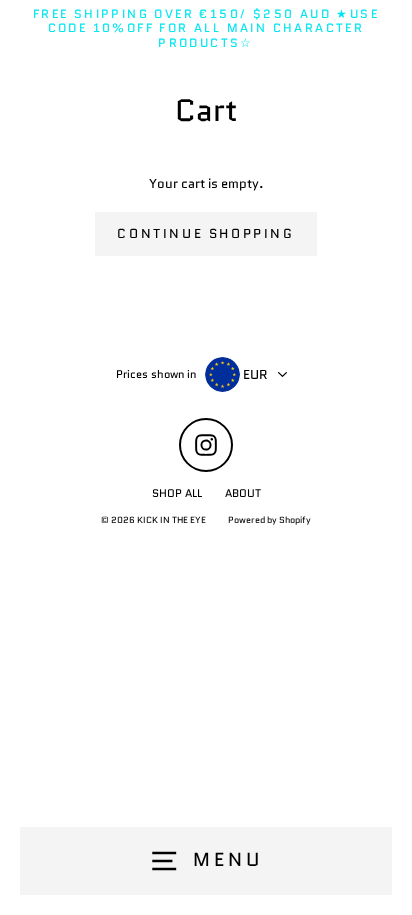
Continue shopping (205, 233)
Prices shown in (156, 374)
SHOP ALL (177, 493)
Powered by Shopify (269, 519)
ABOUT (243, 493)
